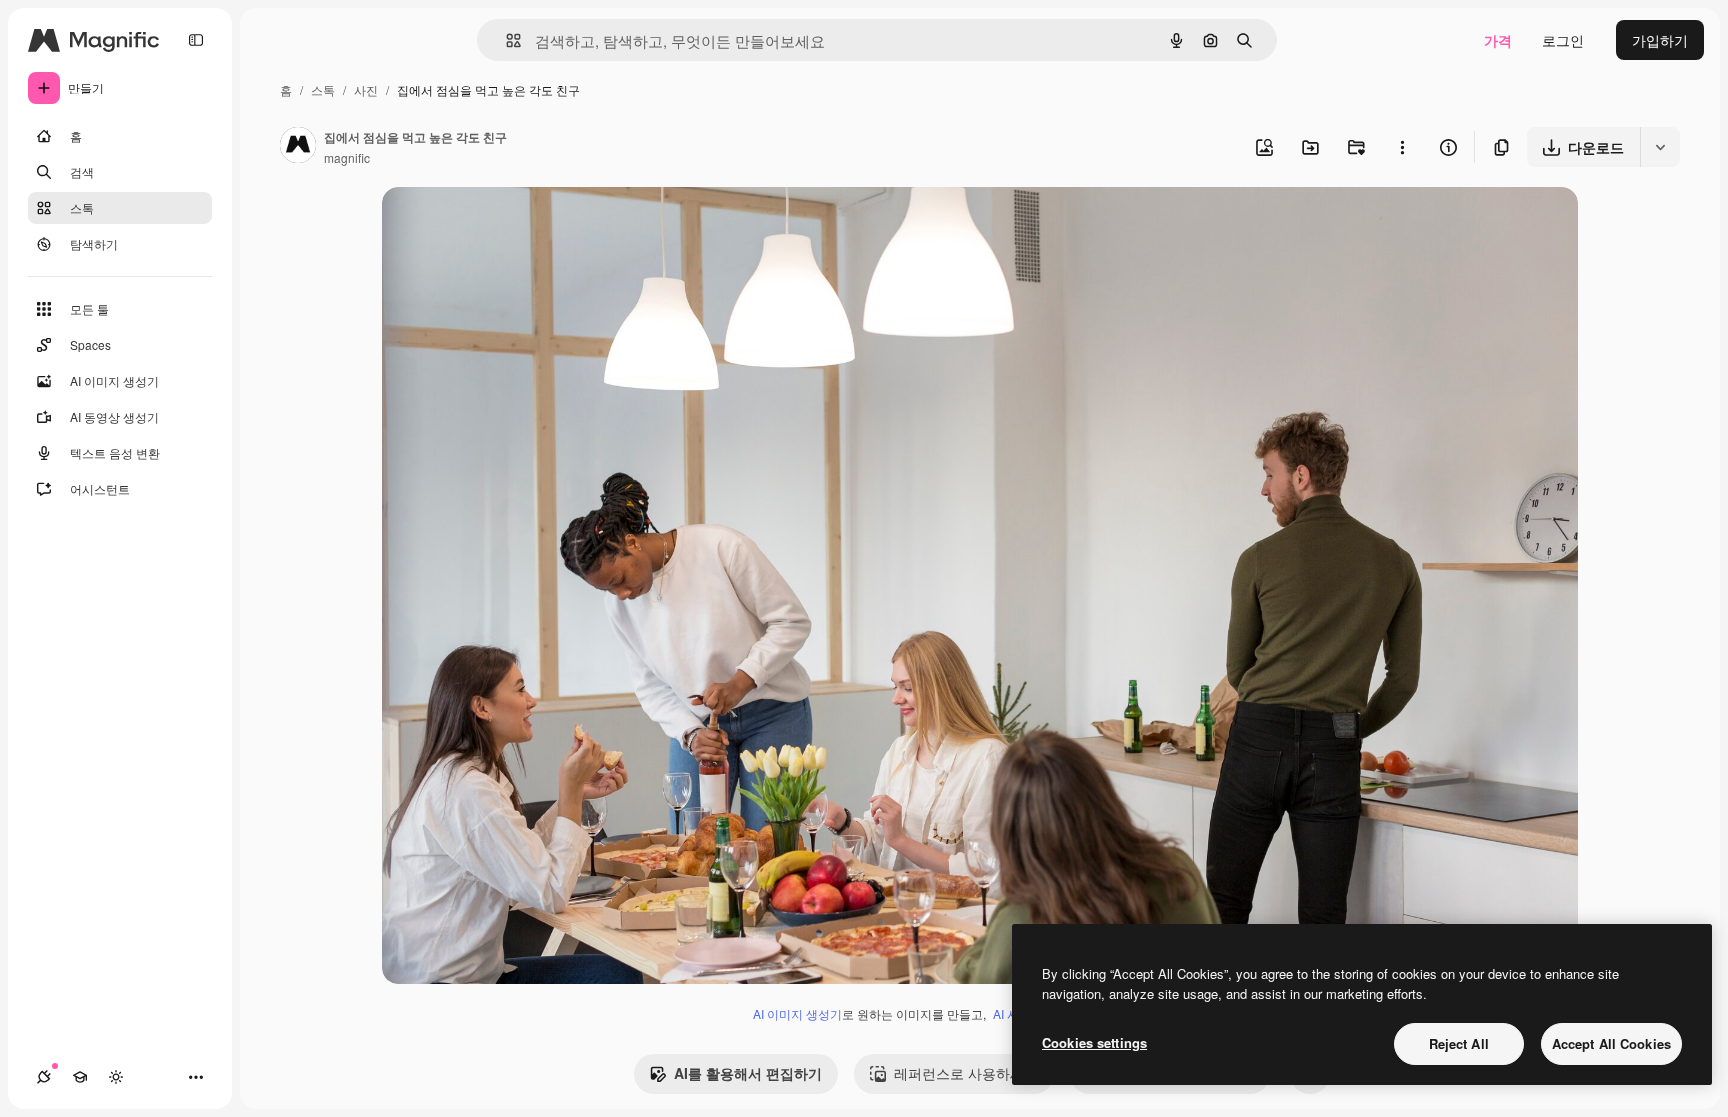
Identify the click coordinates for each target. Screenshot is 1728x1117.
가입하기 (1660, 40)
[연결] (44, 1077)
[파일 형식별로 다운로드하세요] (1660, 147)
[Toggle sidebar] (196, 40)
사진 (366, 89)
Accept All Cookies (1611, 1043)
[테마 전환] (116, 1077)
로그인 (1563, 40)
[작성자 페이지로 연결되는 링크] (298, 147)
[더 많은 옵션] (1402, 147)
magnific (347, 157)
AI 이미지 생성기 (797, 1013)
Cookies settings (1094, 1042)
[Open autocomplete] (505, 40)
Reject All (1459, 1043)
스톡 (323, 89)
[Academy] (80, 1077)
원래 (497, 225)
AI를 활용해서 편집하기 (748, 1073)
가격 (1498, 40)
